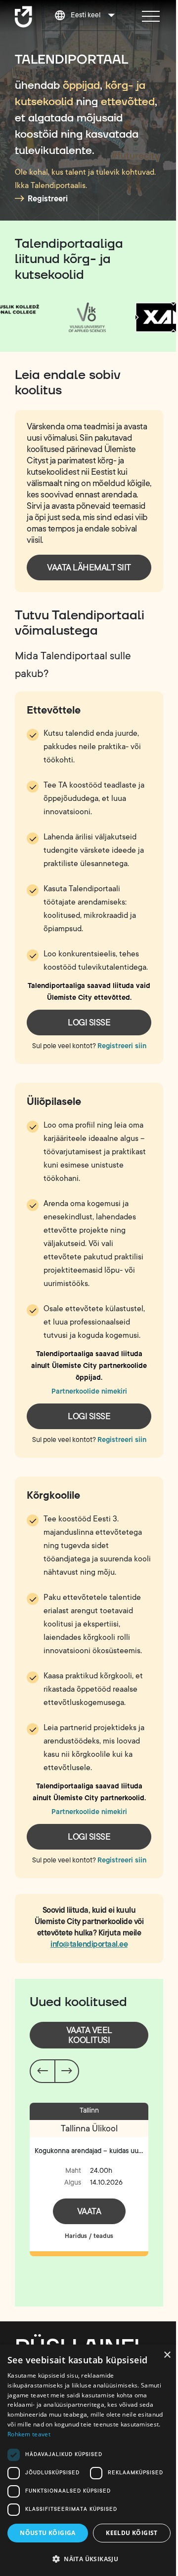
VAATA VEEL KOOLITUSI (89, 2035)
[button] (89, 2559)
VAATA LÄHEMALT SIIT (89, 568)
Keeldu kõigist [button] (132, 2533)
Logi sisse (89, 1023)
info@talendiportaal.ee (89, 1944)
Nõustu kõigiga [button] (48, 2533)
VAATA (89, 2211)
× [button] (167, 2355)
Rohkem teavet (29, 2434)
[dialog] (89, 2460)
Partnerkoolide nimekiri (89, 1391)
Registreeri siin (122, 1046)
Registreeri (48, 199)
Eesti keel (86, 15)
